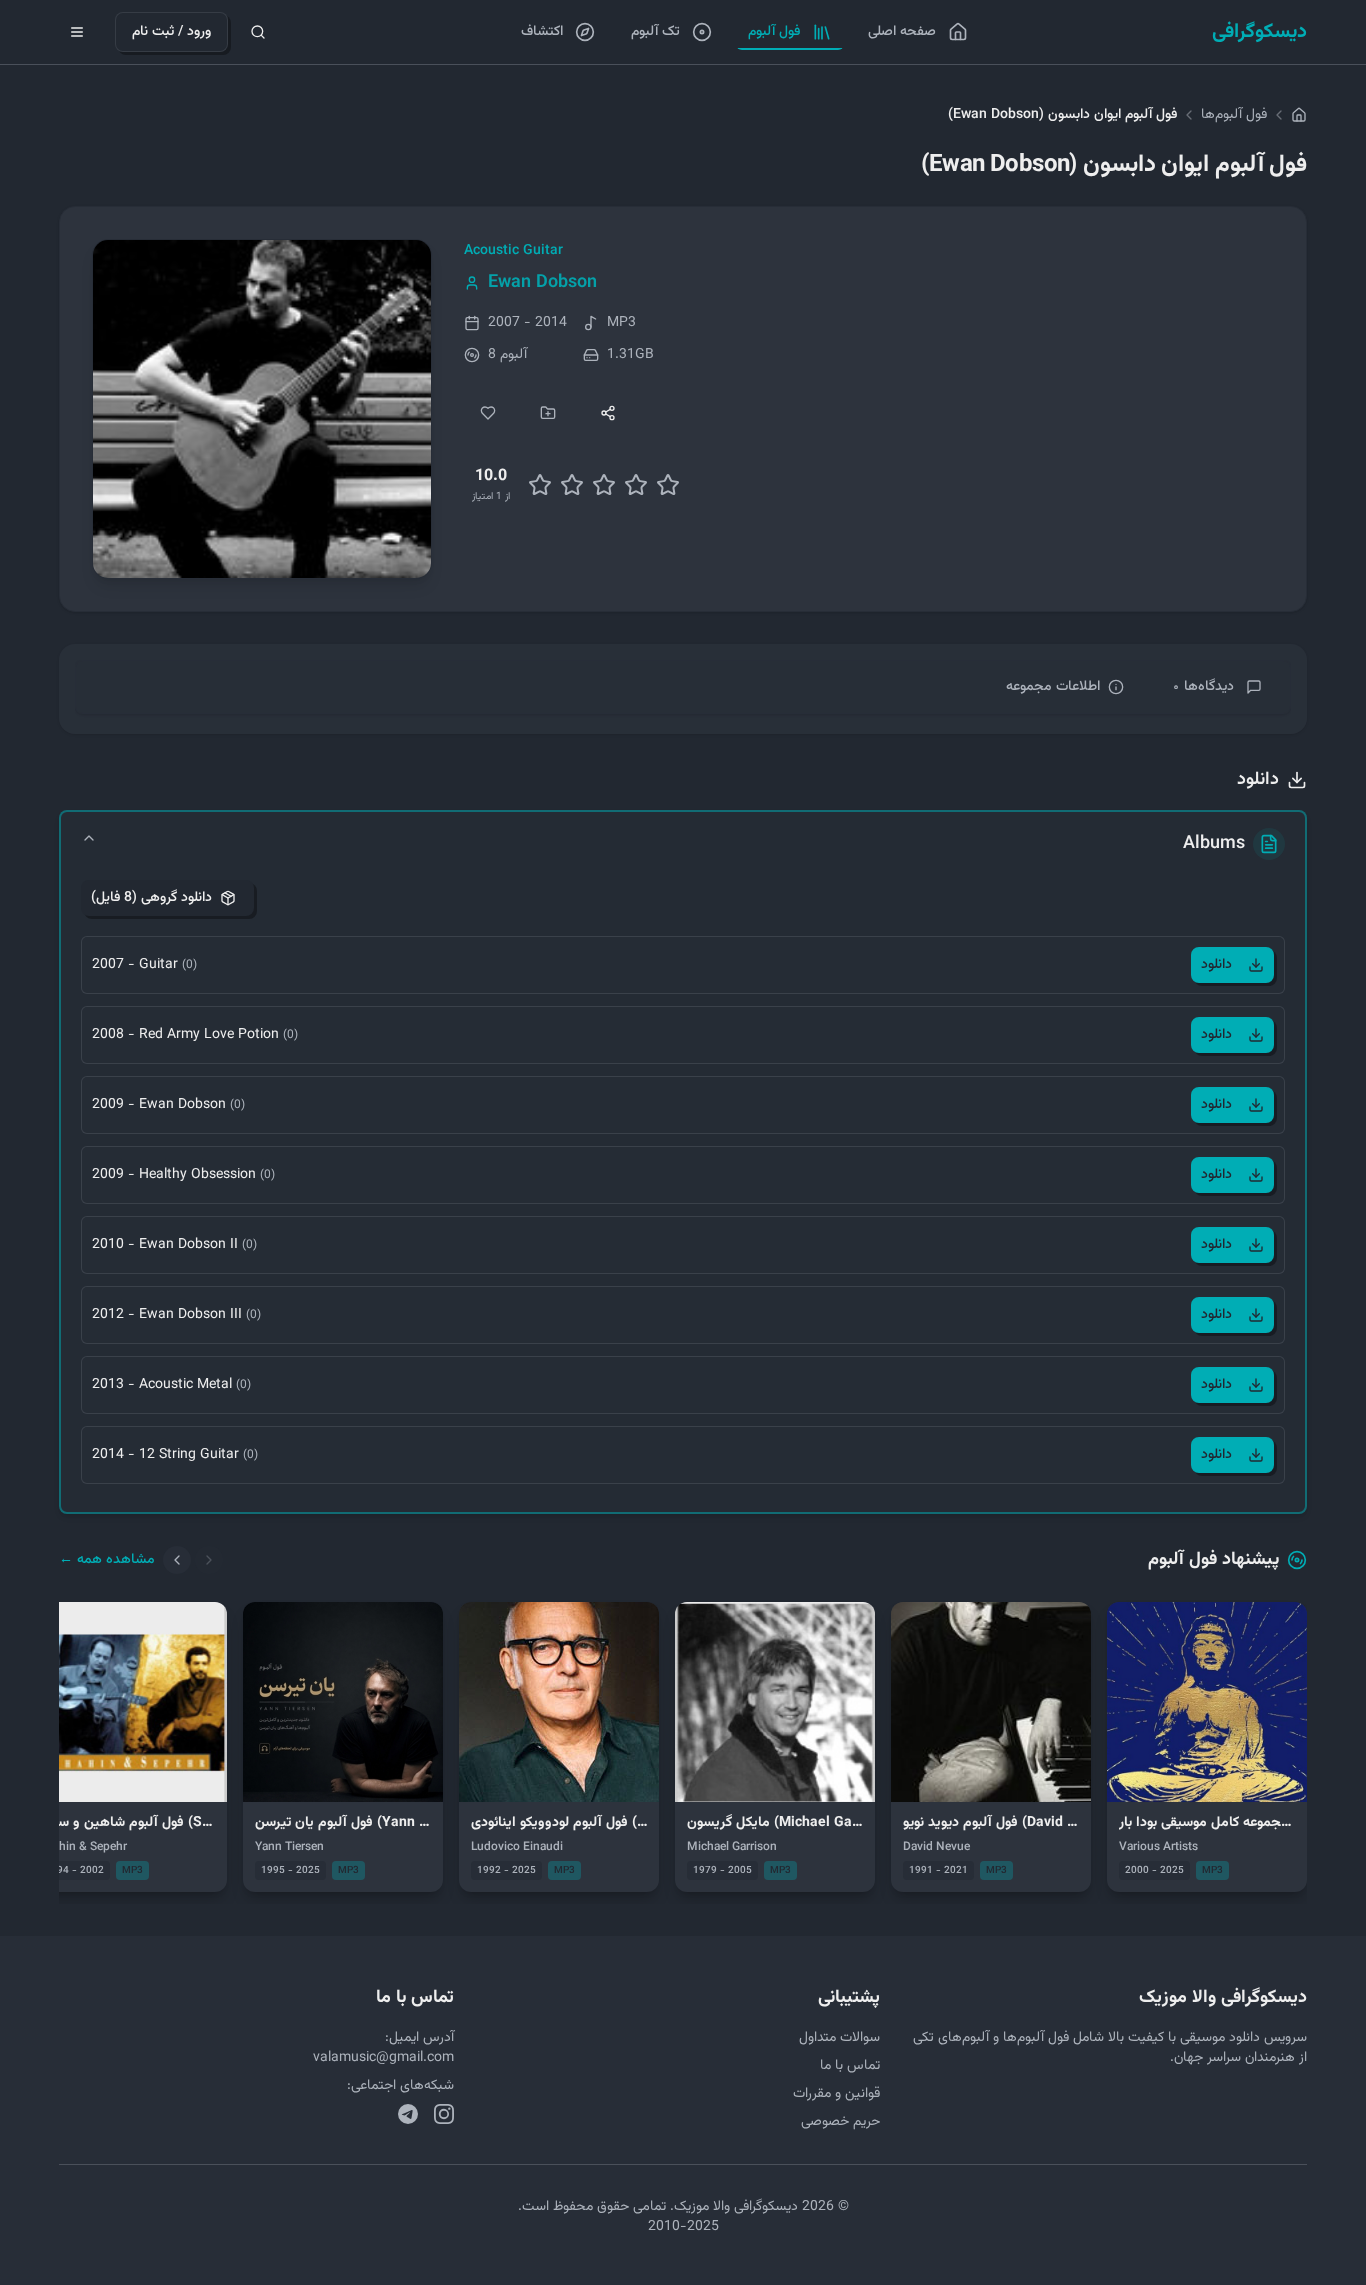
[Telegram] (408, 2114)
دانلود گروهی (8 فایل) (151, 898)
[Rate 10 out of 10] (668, 485)
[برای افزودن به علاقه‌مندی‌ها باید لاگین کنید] (488, 413)
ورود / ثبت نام (171, 32)
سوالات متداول (839, 2038)
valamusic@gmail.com (383, 2058)
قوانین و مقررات (836, 2094)
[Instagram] (444, 2114)
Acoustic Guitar (513, 251)
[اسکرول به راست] (209, 1560)
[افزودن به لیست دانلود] (548, 413)
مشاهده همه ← (107, 1560)
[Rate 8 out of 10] (636, 485)
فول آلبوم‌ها (1234, 115)
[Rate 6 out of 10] (604, 485)
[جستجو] (258, 32)
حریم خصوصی (840, 2122)
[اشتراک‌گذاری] (608, 413)
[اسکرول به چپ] (177, 1560)
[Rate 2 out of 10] (540, 485)
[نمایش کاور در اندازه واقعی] (262, 409)
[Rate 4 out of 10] (572, 485)
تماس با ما (850, 2066)
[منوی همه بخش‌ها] (77, 32)
